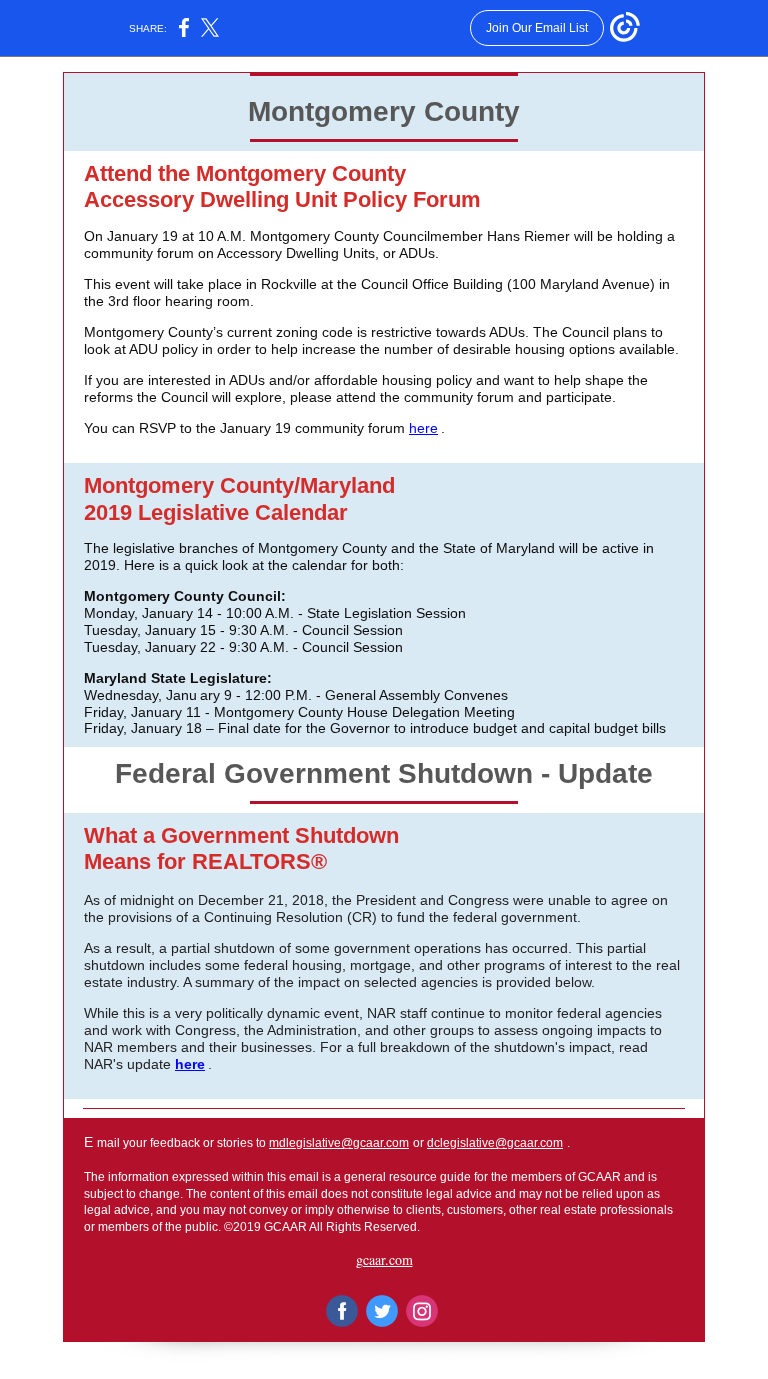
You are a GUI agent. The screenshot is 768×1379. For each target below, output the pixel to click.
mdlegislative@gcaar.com (339, 1143)
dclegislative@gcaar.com (495, 1143)
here (423, 428)
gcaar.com (384, 1259)
